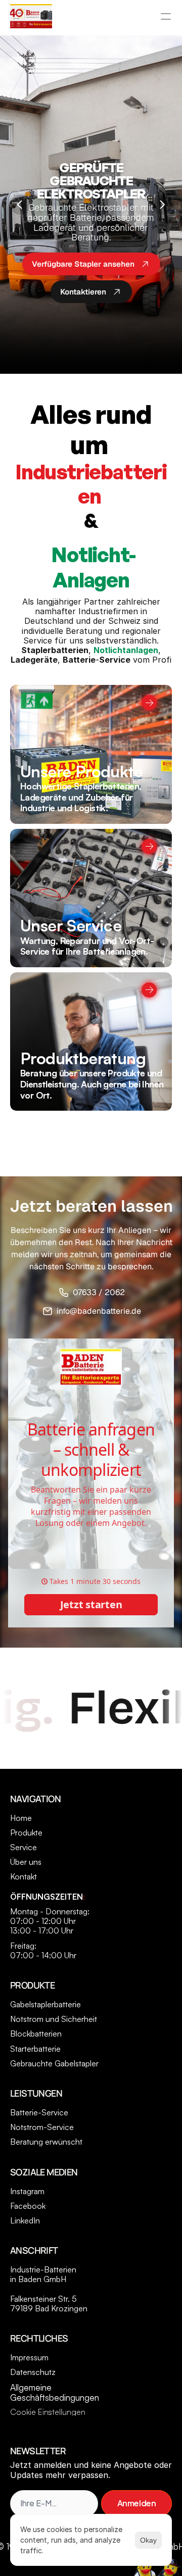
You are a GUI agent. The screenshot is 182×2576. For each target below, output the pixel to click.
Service (24, 1847)
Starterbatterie (35, 2049)
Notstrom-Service (42, 2127)
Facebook (28, 2206)
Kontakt (24, 1876)
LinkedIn (25, 2220)
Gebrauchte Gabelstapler (54, 2063)
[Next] (162, 205)
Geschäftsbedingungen (55, 2397)
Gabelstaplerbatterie (45, 2004)
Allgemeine (32, 2387)
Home (21, 1818)
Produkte (26, 1832)
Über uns (26, 1862)
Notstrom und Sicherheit (54, 2019)
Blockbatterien (36, 2034)
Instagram (27, 2191)
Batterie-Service (39, 2112)
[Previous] (20, 205)
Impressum (29, 2357)
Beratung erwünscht (46, 2142)
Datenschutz (33, 2372)
